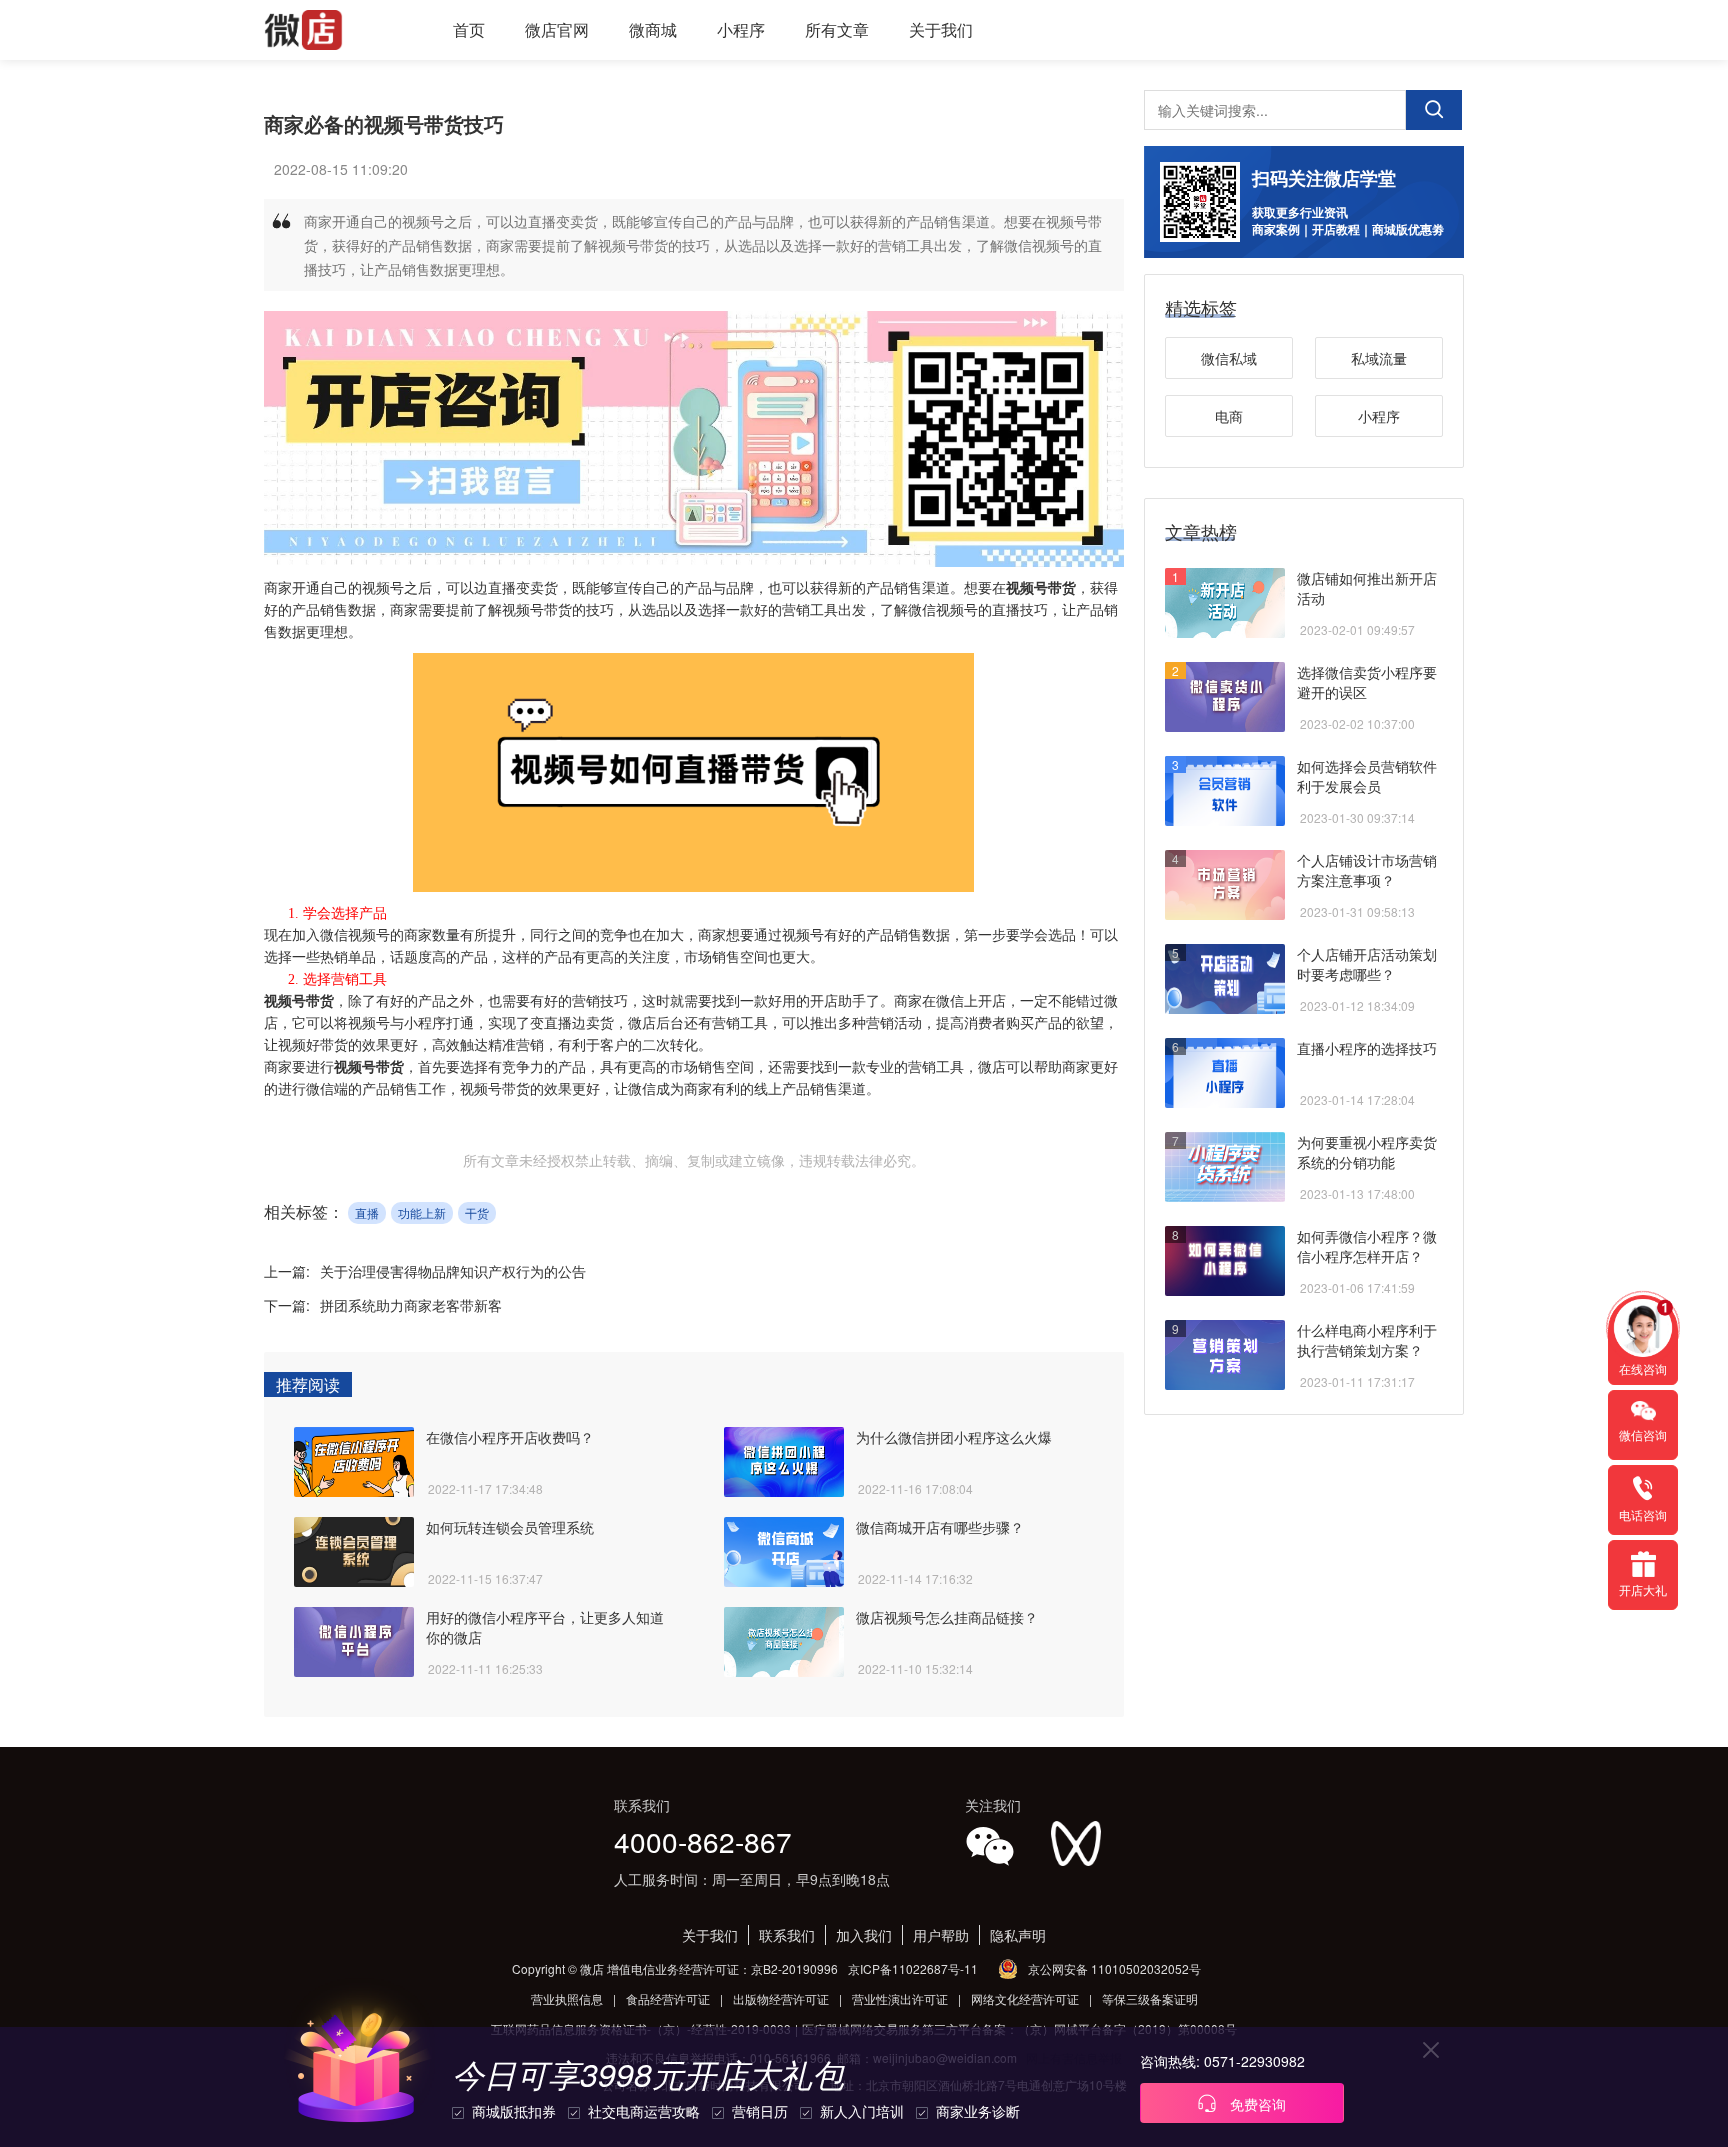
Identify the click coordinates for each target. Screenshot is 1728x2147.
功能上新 (422, 1212)
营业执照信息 (567, 1998)
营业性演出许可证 (900, 1998)
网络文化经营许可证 (1025, 1998)
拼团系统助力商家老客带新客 (411, 1305)
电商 (1229, 416)
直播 (367, 1212)
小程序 (741, 29)
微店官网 (557, 29)
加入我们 (864, 1935)
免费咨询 (1256, 2104)
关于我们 (941, 29)
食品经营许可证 (668, 1998)
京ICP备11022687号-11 (913, 1968)
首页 (469, 29)
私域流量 (1379, 358)
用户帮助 (941, 1935)
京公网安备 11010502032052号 (1114, 1968)
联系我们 (787, 1935)
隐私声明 (1018, 1935)
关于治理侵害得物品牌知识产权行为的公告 (453, 1271)
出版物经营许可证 (781, 1998)
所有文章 (837, 29)
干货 (477, 1212)
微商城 (653, 29)
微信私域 (1229, 358)
